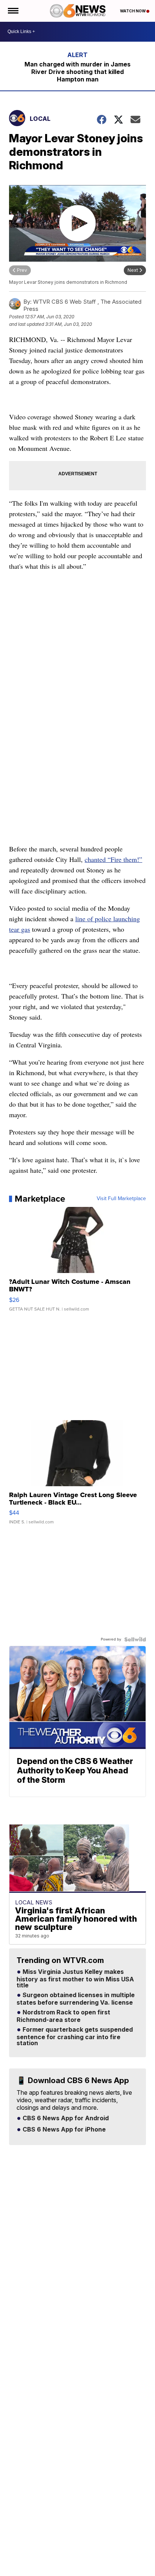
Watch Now (133, 11)
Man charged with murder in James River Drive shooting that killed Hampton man (77, 72)
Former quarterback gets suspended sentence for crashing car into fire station (75, 2037)
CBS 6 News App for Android (65, 2118)
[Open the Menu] (13, 11)
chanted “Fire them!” (113, 859)
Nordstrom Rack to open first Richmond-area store (63, 2016)
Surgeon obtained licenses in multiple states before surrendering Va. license (76, 1999)
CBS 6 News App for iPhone (63, 2130)
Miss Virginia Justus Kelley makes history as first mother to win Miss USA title (75, 1979)
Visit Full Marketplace (121, 1199)
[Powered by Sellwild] (135, 1639)
